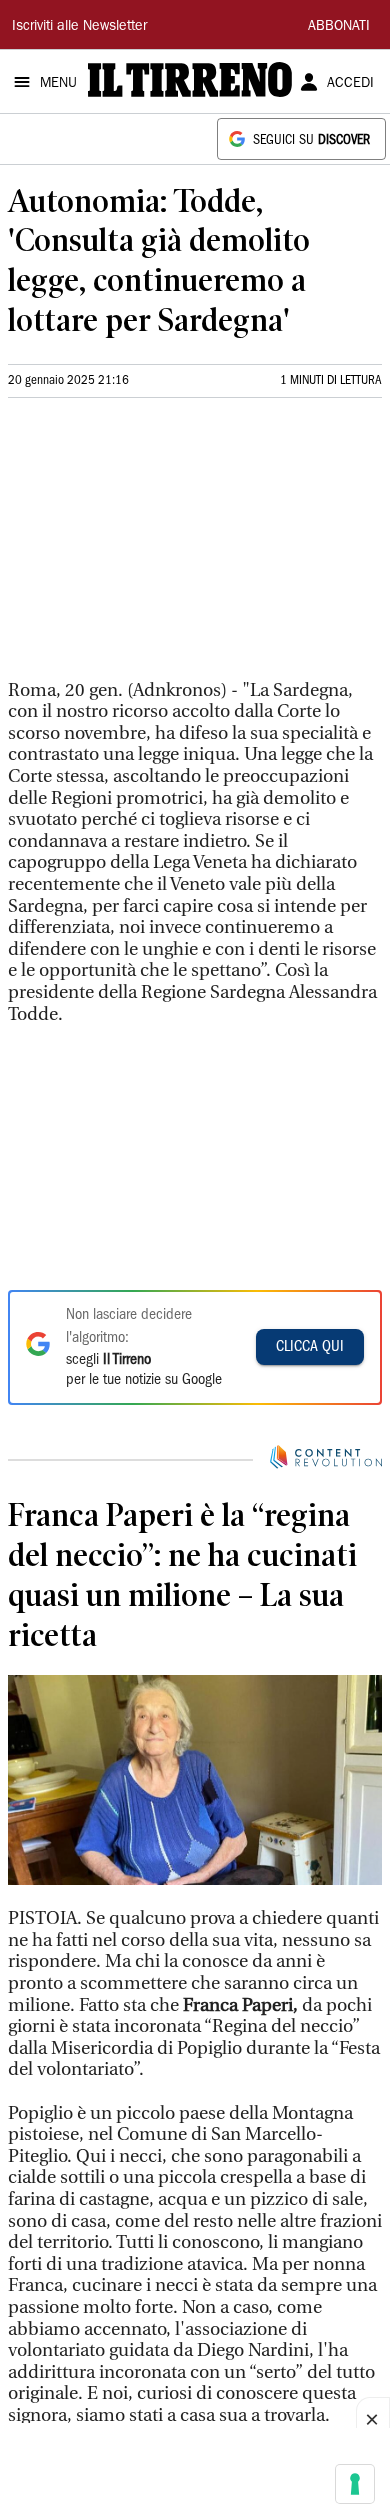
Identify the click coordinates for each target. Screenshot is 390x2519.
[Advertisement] (158, 547)
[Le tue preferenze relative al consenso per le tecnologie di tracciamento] (355, 2484)
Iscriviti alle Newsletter (79, 27)
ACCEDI (350, 84)
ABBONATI (339, 27)
